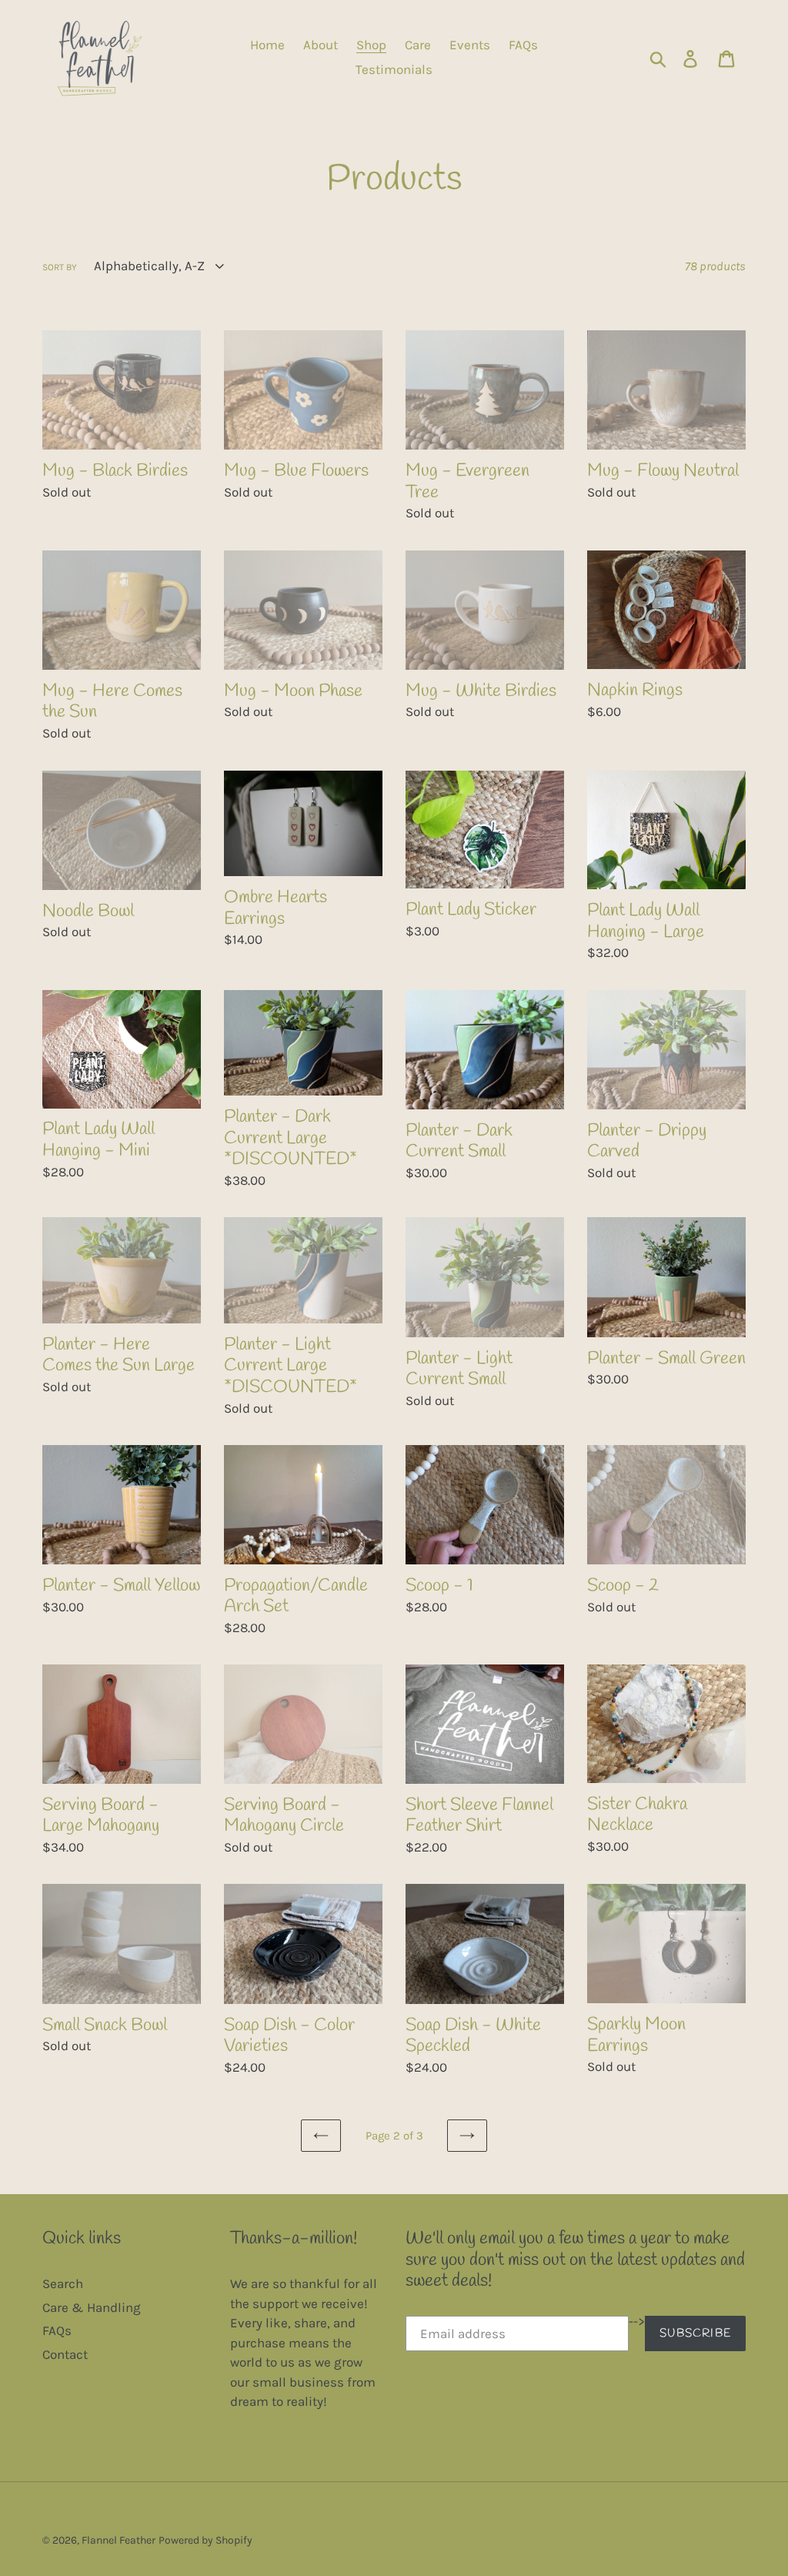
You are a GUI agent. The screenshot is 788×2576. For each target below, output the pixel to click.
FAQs (57, 2330)
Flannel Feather (119, 2540)
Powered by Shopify (205, 2540)
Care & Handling (92, 2307)
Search (63, 2283)
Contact (65, 2354)
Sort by (60, 267)
